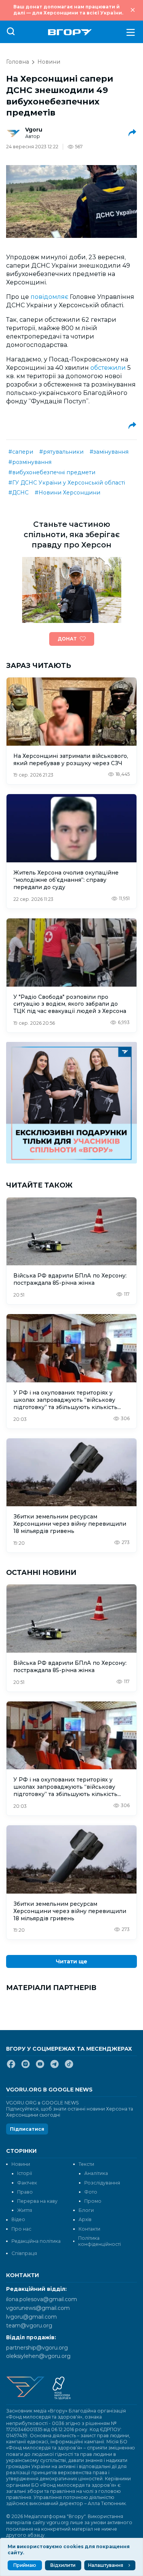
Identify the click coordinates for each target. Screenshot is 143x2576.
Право (25, 2192)
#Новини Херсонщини (67, 493)
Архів (85, 2219)
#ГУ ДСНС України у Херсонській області (67, 483)
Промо (93, 2201)
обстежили (109, 368)
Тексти (86, 2164)
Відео (18, 2219)
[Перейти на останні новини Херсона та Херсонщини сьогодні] (70, 32)
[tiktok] (69, 2067)
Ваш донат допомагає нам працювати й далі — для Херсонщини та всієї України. (68, 10)
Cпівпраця (24, 2253)
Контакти (89, 2229)
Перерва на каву (37, 2201)
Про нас (21, 2229)
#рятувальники (61, 452)
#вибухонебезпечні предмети (52, 472)
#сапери (21, 452)
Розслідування (102, 2183)
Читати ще (71, 1961)
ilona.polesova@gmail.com (42, 2299)
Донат (67, 639)
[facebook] (11, 2067)
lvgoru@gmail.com (31, 2317)
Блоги (86, 2210)
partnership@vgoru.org (37, 2348)
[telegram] (55, 2067)
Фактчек (27, 2183)
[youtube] (40, 2067)
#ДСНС (18, 493)
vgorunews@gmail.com (38, 2308)
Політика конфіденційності (100, 2241)
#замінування (109, 452)
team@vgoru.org (29, 2326)
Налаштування (106, 2565)
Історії (25, 2173)
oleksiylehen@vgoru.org (38, 2356)
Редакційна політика (36, 2241)
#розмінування (30, 462)
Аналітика (96, 2173)
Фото (91, 2192)
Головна (18, 62)
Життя (25, 2210)
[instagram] (26, 2067)
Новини (49, 62)
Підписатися (27, 2129)
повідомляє (50, 297)
